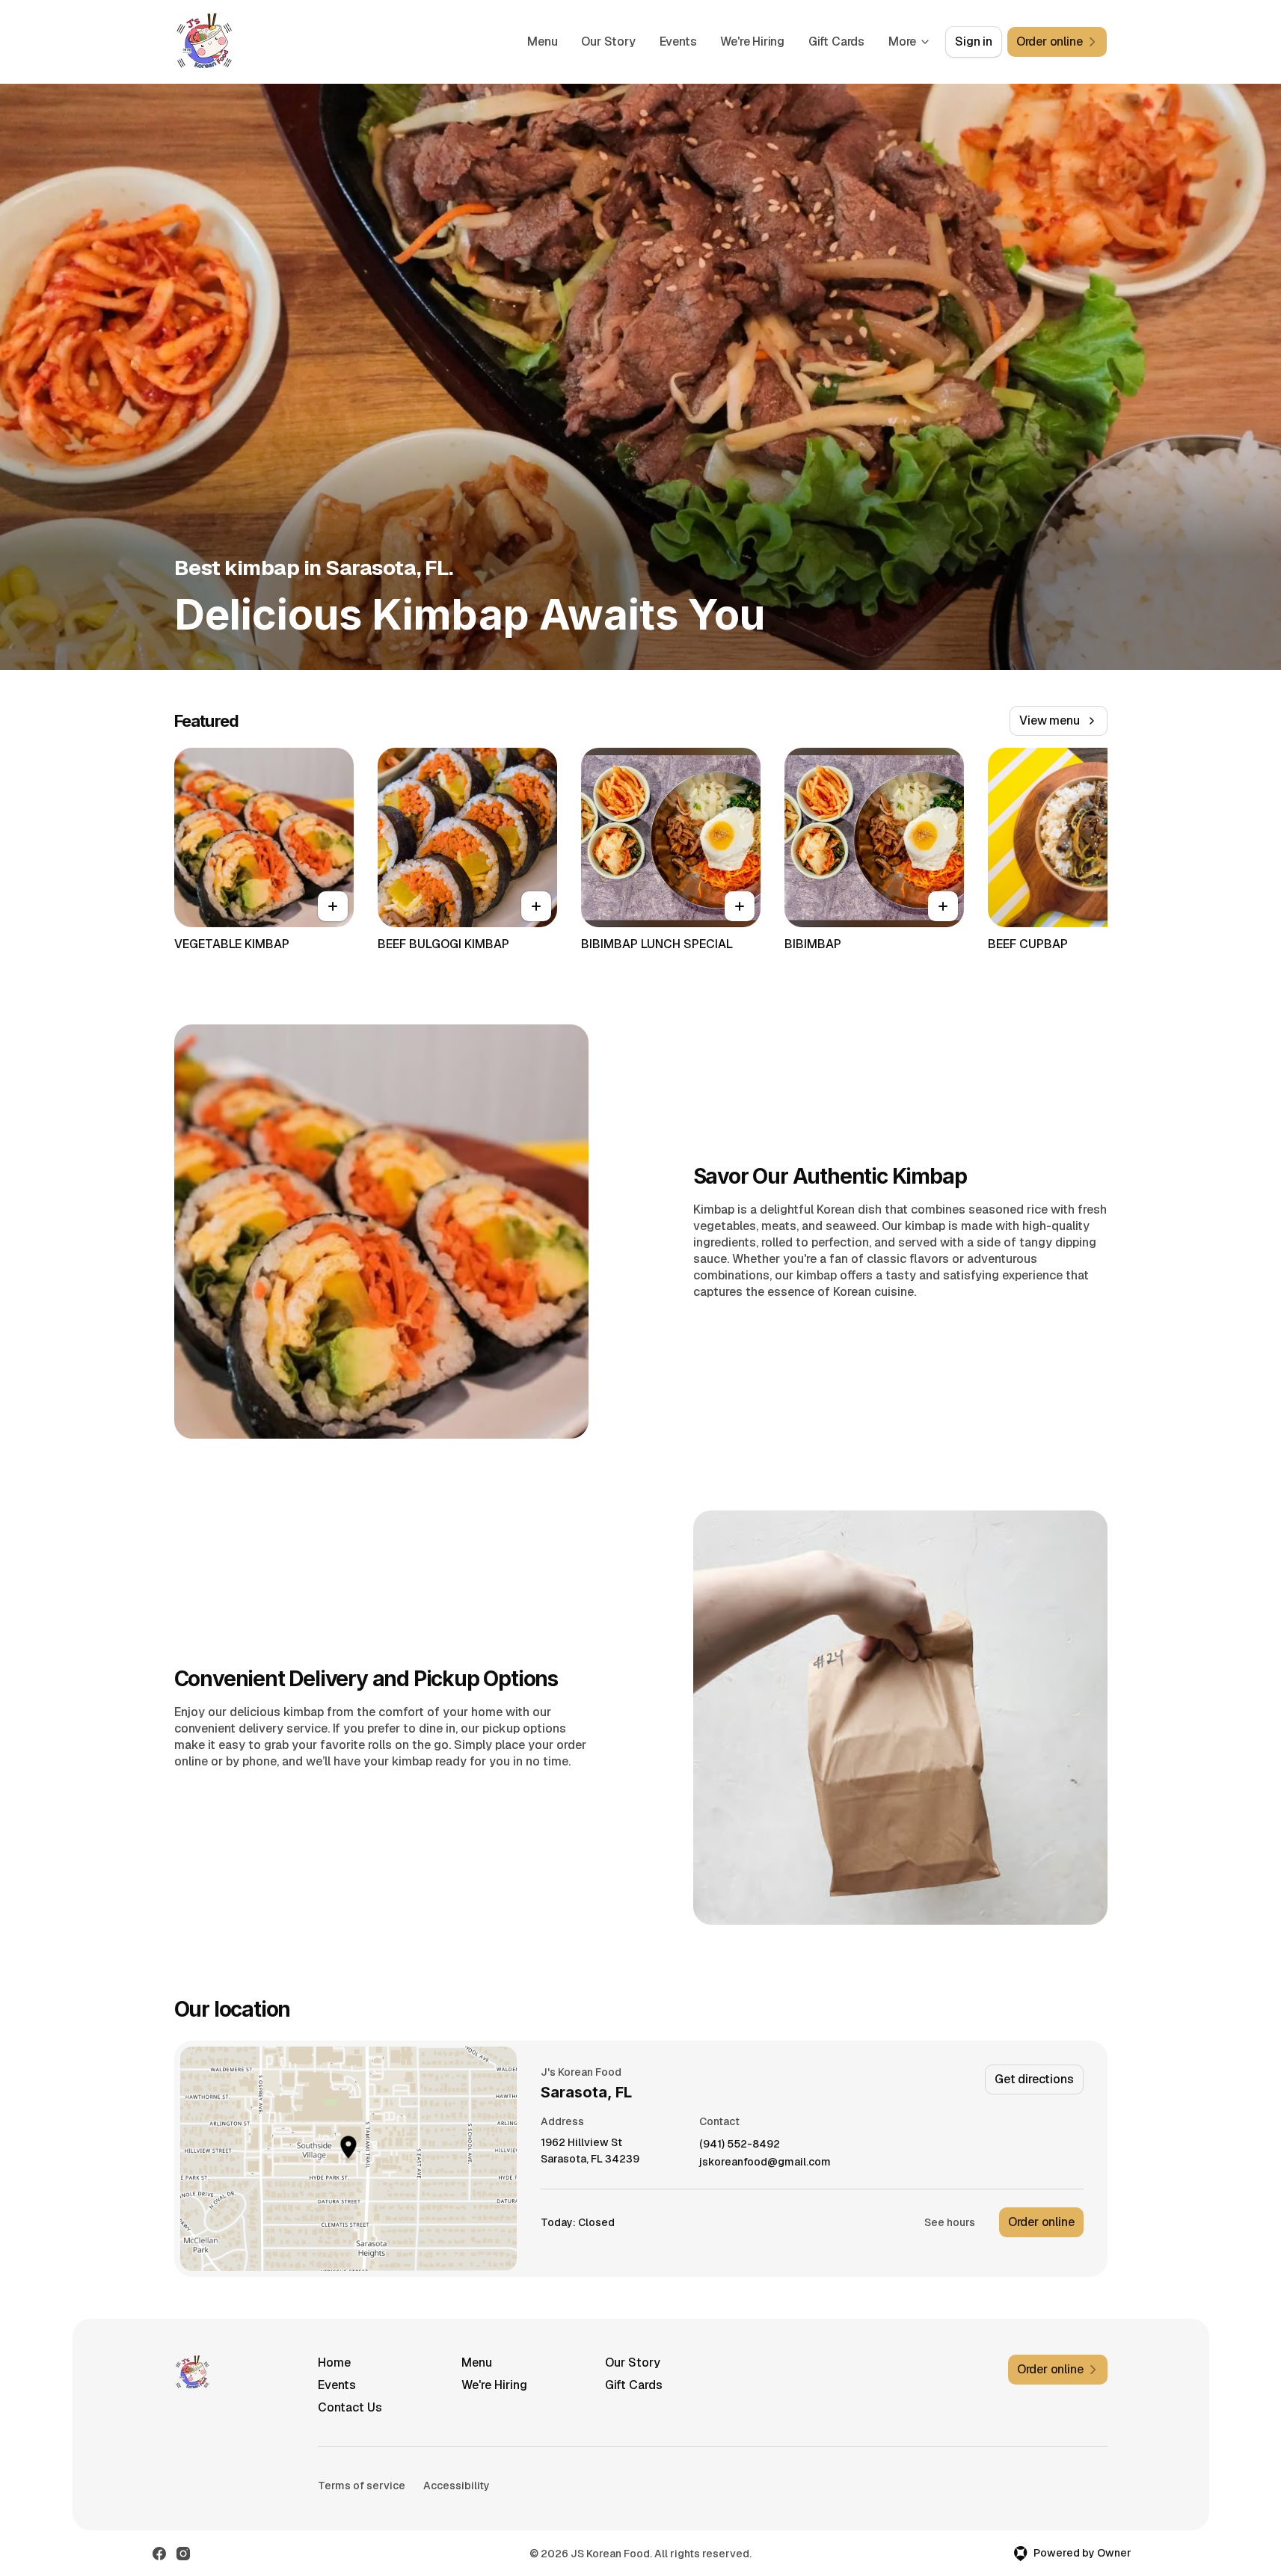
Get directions (1034, 2079)
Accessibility (457, 2486)
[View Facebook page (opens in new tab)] (159, 2554)
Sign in (974, 42)
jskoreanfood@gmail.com (765, 2162)
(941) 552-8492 (740, 2144)
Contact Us (350, 2407)
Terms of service (362, 2486)
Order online (1041, 2222)
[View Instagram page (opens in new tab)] (183, 2554)
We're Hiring (752, 42)
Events (678, 42)
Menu (542, 42)
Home (334, 2363)
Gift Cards (836, 42)
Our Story (608, 42)
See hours (950, 2222)
